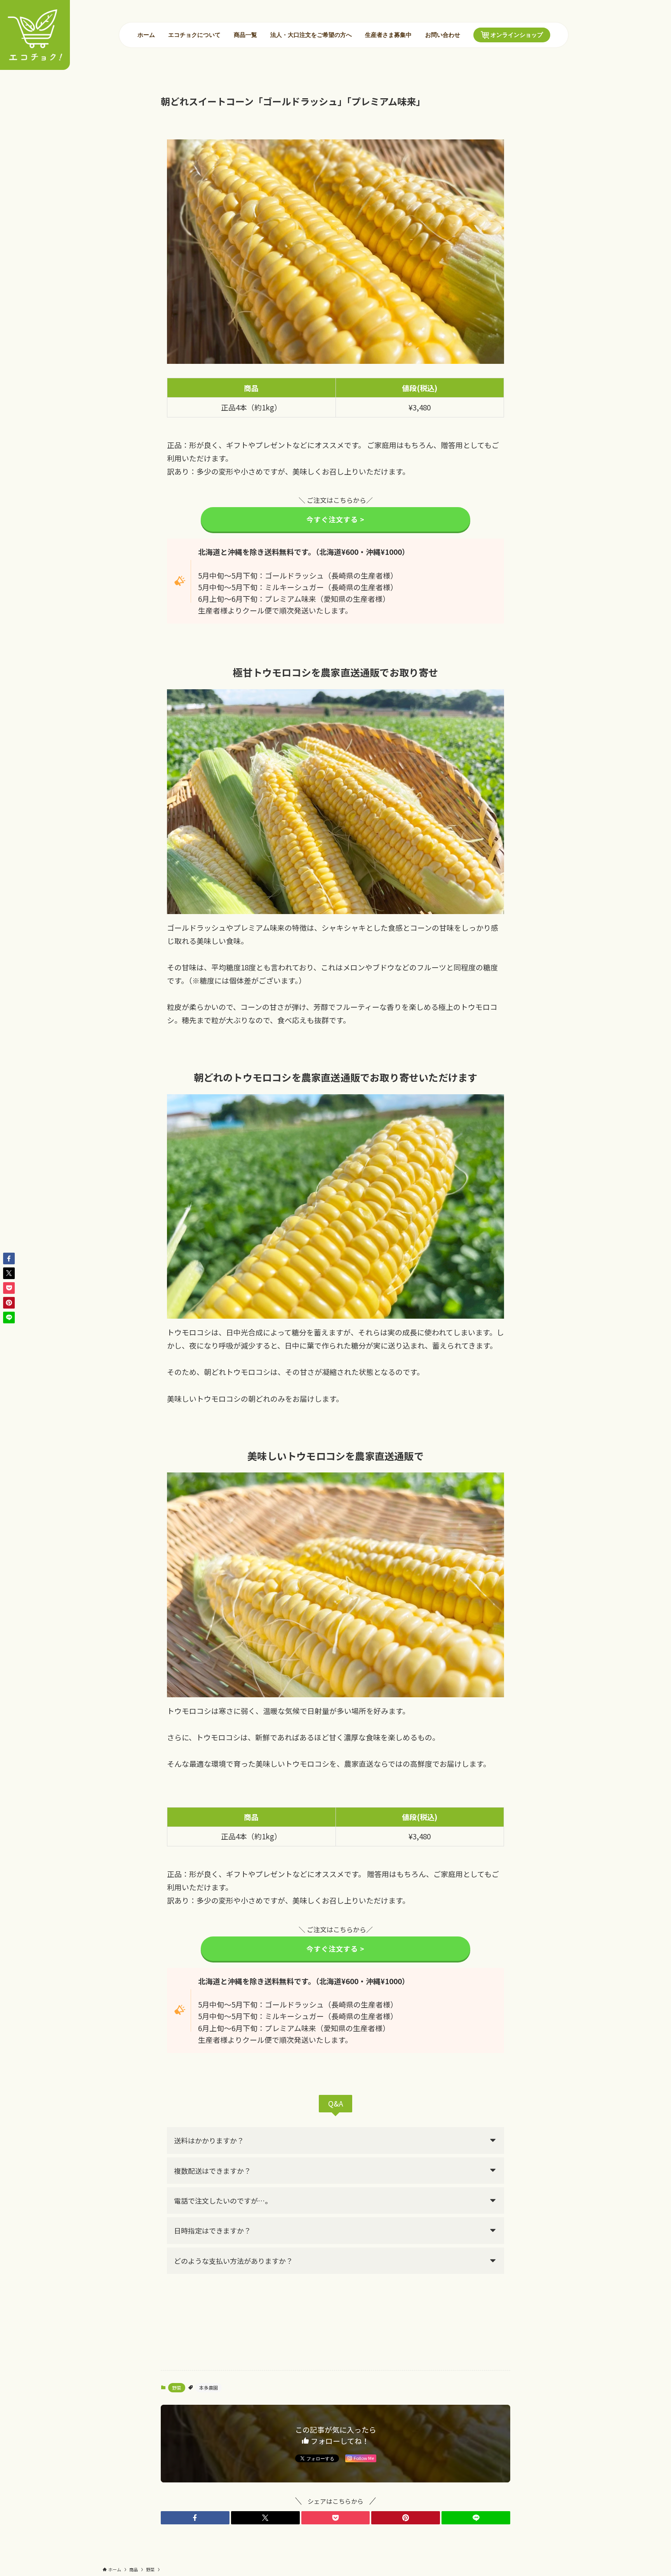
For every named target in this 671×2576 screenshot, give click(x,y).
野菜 (177, 2387)
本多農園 (209, 2387)
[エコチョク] (35, 35)
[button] (195, 2518)
